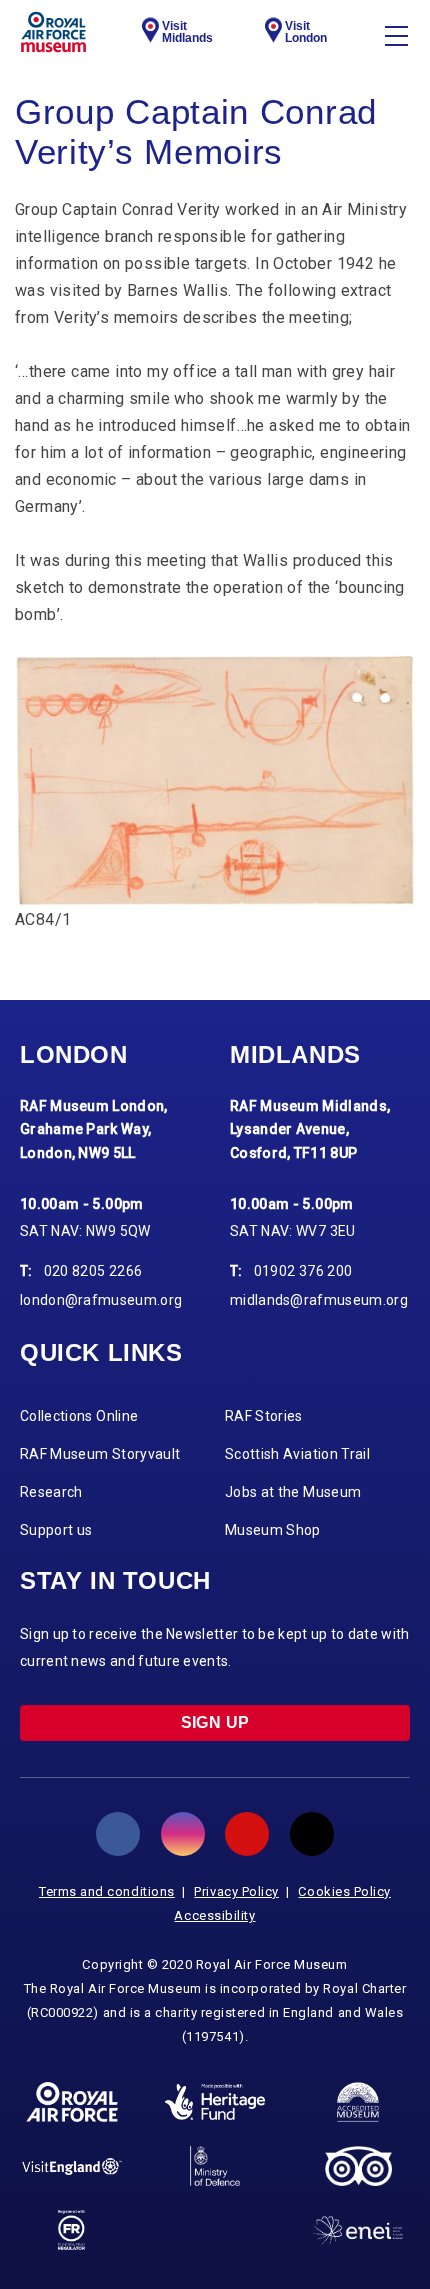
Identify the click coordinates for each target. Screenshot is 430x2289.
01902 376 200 (303, 1271)
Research (51, 1492)
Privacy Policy (236, 1891)
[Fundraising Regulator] (71, 2230)
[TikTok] (312, 1834)
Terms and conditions (107, 1891)
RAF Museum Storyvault (100, 1454)
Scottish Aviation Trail (297, 1454)
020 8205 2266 (93, 1271)
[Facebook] (118, 1834)
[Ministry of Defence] (214, 2166)
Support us (56, 1530)
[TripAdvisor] (358, 2166)
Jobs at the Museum (293, 1492)
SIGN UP (215, 1722)
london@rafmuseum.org (101, 1300)
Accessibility (214, 1915)
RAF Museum (53, 32)
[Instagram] (183, 1834)
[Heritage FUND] (215, 2102)
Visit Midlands (187, 32)
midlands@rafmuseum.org (319, 1300)
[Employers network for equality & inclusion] (358, 2230)
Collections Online (79, 1416)
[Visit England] (72, 2166)
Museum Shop (273, 1530)
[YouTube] (247, 1834)
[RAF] (72, 2102)
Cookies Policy (344, 1891)
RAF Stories (264, 1416)
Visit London (306, 32)
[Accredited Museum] (358, 2102)
